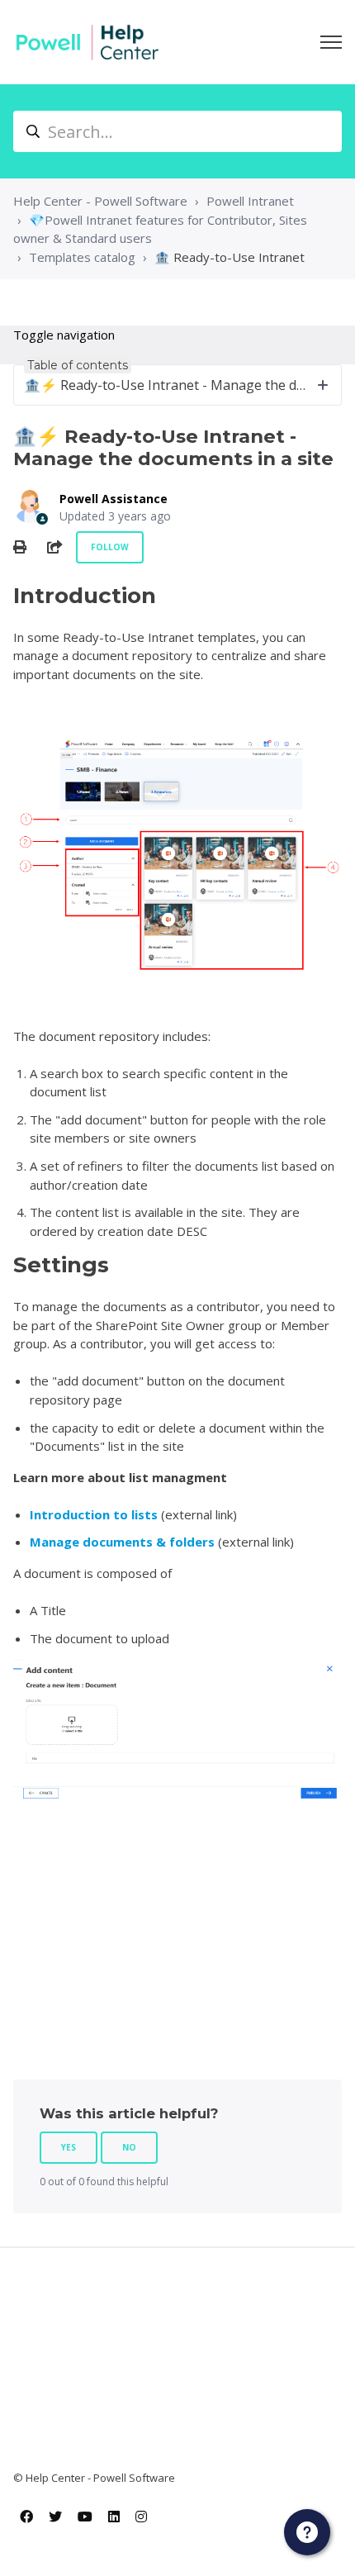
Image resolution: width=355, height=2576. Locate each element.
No (129, 2147)
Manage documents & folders (122, 1542)
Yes (69, 2147)
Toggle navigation (64, 335)
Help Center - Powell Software (100, 201)
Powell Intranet (250, 201)
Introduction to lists (94, 1514)
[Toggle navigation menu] (331, 42)
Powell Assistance (114, 499)
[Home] (88, 42)
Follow (110, 547)
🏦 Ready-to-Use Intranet (230, 257)
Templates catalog (82, 257)
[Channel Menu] (307, 2532)
